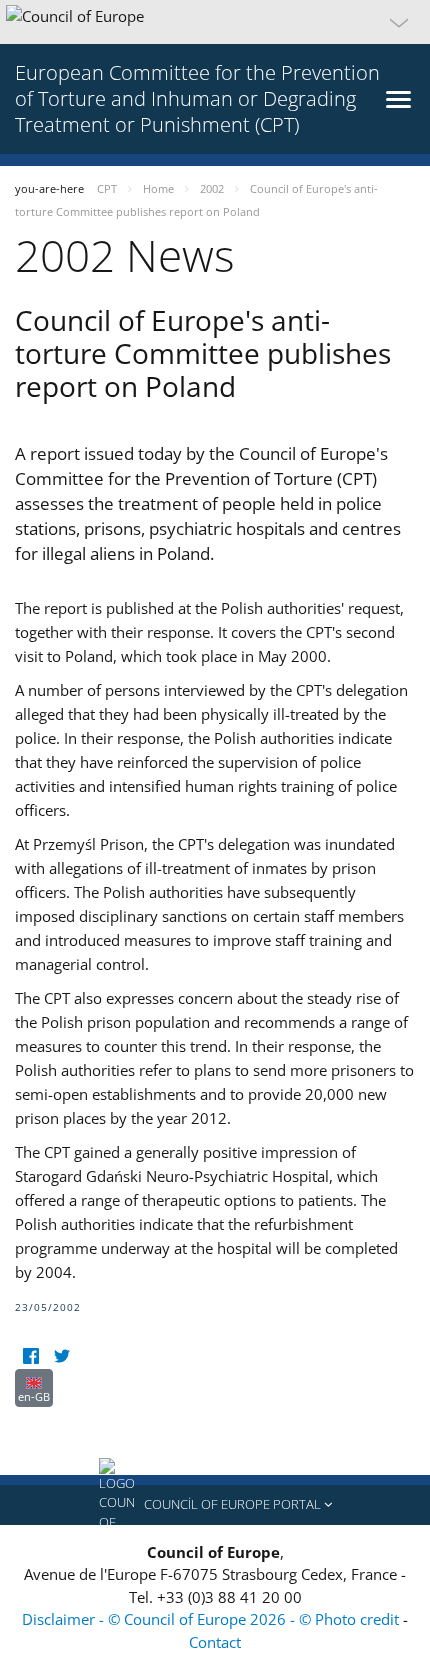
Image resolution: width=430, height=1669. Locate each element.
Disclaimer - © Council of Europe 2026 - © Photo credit (212, 1619)
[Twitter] (61, 1356)
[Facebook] (30, 1356)
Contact (215, 1642)
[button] (215, 22)
